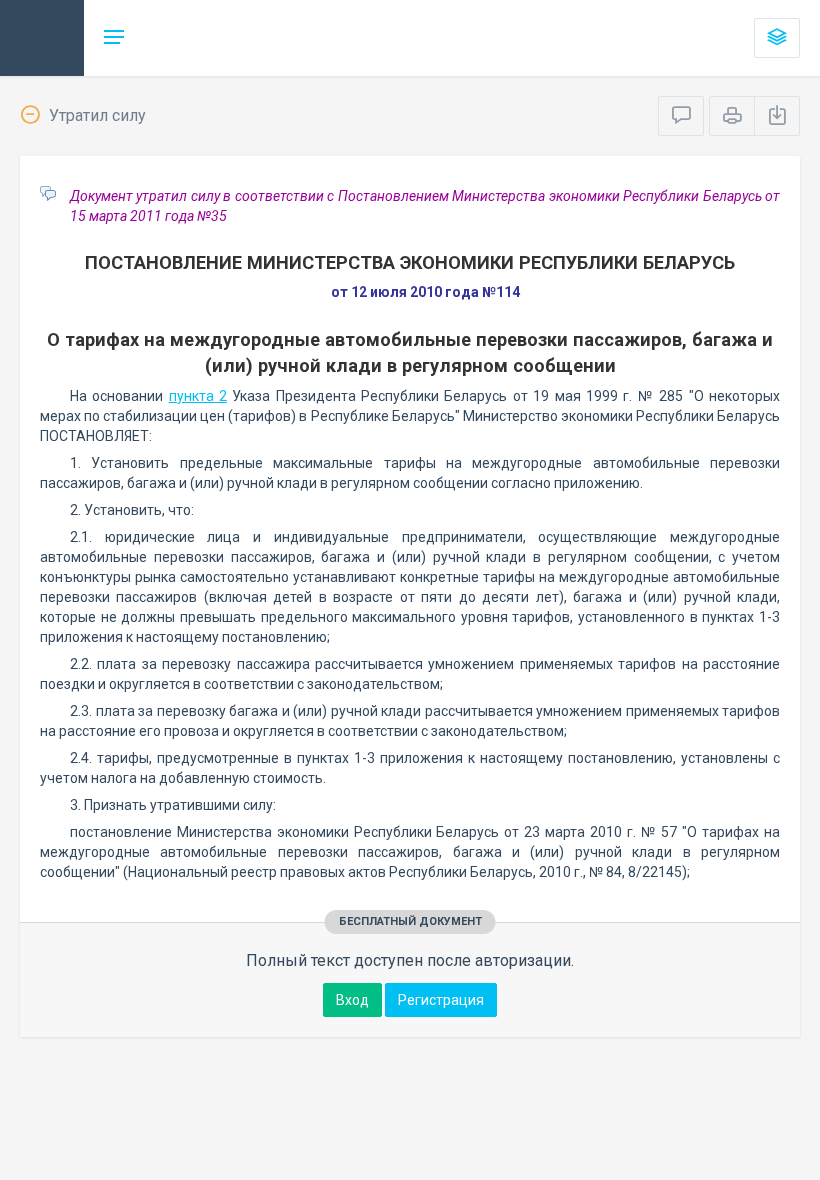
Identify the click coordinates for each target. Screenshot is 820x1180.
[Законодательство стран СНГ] (42, 38)
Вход (352, 1000)
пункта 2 (198, 396)
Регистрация (441, 1000)
